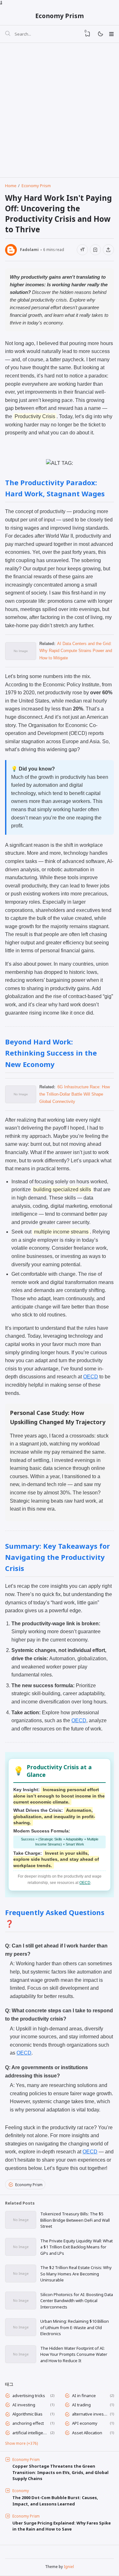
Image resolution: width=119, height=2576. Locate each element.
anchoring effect (28, 2423)
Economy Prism (60, 16)
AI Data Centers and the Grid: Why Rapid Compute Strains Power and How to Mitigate (76, 651)
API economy (85, 2423)
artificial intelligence (30, 2433)
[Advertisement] (60, 108)
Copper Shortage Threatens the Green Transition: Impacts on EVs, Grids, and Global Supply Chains (60, 2472)
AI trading (81, 2405)
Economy (21, 2491)
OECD (91, 1377)
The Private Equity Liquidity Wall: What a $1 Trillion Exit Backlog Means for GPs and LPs (76, 2247)
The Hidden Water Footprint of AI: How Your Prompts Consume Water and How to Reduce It (74, 2354)
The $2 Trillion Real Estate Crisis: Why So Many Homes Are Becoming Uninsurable (76, 2274)
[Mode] (100, 34)
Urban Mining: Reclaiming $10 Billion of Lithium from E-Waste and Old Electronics (75, 2327)
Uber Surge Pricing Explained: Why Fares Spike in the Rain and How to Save (62, 2526)
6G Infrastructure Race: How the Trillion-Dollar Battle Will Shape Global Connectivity (75, 1094)
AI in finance (84, 2396)
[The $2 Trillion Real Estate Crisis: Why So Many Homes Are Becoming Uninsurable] (21, 2280)
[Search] (8, 34)
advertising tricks (29, 2396)
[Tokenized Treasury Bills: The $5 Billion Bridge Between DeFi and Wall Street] (21, 2227)
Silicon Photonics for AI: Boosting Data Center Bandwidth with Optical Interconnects (77, 2301)
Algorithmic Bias (27, 2414)
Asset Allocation (87, 2433)
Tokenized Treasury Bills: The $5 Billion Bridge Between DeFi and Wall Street (75, 2220)
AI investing (24, 2405)
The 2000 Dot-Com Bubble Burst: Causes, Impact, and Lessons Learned (55, 2501)
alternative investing (90, 2414)
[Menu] (111, 34)
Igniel (69, 2566)
